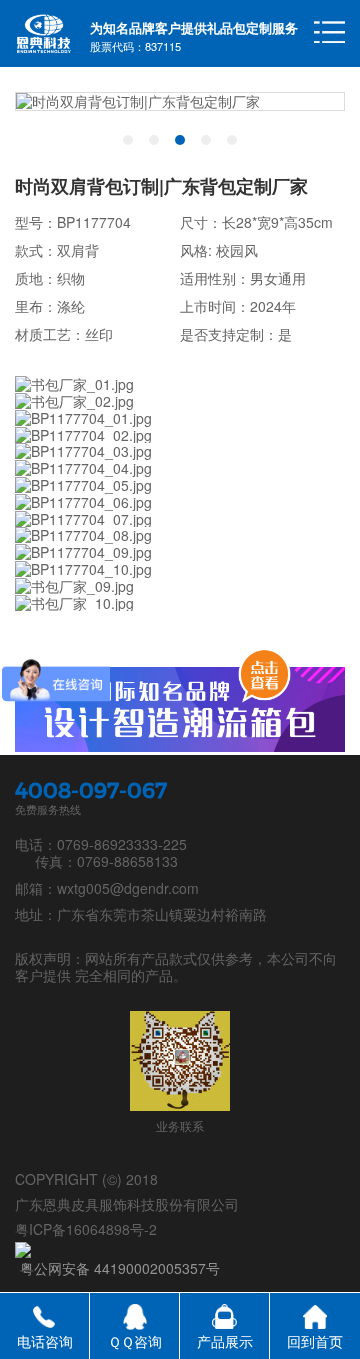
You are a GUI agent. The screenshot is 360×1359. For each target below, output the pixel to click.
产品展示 (225, 1341)
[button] (128, 140)
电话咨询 (45, 1341)
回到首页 (315, 1341)
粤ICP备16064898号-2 (86, 1229)
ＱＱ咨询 (135, 1341)
